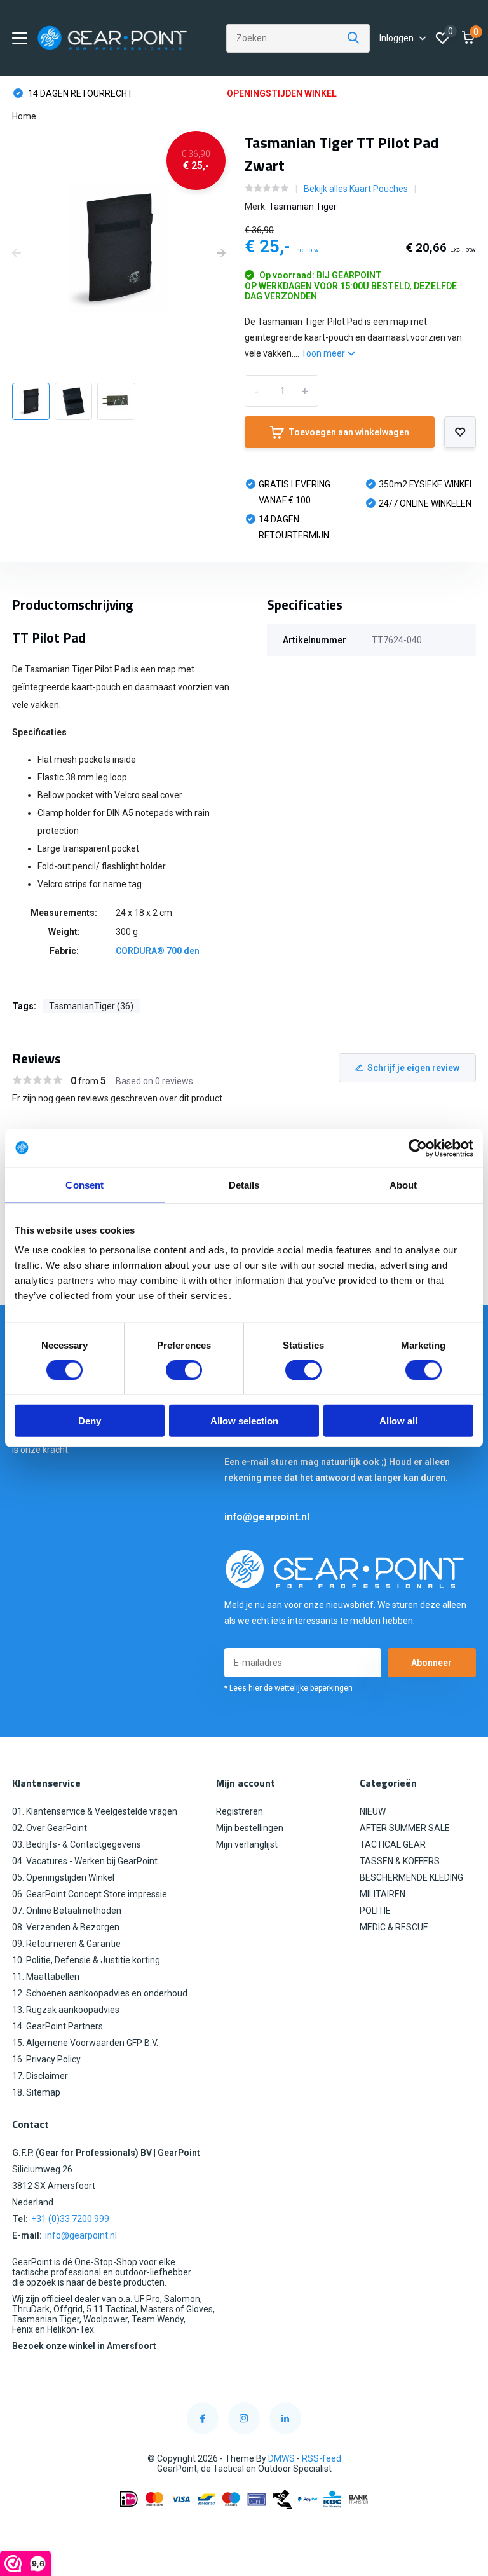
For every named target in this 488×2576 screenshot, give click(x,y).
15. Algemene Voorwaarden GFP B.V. (85, 2043)
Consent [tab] (85, 1184)
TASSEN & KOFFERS (400, 1861)
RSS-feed (322, 2458)
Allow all (398, 1421)
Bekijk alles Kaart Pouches (356, 189)
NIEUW (373, 1811)
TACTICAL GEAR (393, 1844)
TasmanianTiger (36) (91, 1006)
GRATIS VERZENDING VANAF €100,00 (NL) (324, 93)
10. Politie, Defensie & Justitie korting (86, 1960)
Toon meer (324, 353)
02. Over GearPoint (50, 1828)
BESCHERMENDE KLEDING (411, 1877)
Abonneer (431, 1663)
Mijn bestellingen (250, 1828)
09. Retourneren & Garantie (66, 1944)
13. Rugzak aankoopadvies (66, 2010)
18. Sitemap (36, 2092)
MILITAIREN (383, 1894)
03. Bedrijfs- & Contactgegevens (77, 1844)
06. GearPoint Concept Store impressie (90, 1894)
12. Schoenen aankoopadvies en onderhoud (100, 1993)
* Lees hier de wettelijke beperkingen (288, 1688)
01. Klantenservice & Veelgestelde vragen (95, 1811)
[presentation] (17, 254)
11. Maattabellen (46, 1977)
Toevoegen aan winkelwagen (349, 432)
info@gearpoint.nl (267, 1517)
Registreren (240, 1811)
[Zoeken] (354, 38)
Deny (90, 1421)
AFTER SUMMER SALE (405, 1828)
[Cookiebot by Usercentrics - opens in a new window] (418, 1148)
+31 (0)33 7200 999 (70, 2219)
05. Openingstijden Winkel (63, 1877)
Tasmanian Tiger (303, 207)
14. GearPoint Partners (58, 2026)
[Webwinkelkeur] (244, 2530)
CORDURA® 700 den (158, 951)
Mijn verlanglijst (247, 1844)
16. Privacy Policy (46, 2059)
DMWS (281, 2458)
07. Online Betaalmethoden (67, 1911)
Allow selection (244, 1421)
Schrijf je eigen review (413, 1068)
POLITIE (375, 1911)
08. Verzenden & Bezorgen (66, 1927)
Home (24, 116)
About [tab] (403, 1184)
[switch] (184, 1370)
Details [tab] (244, 1184)
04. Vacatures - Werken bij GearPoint (85, 1861)
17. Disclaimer (40, 2076)
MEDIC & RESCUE (394, 1927)
